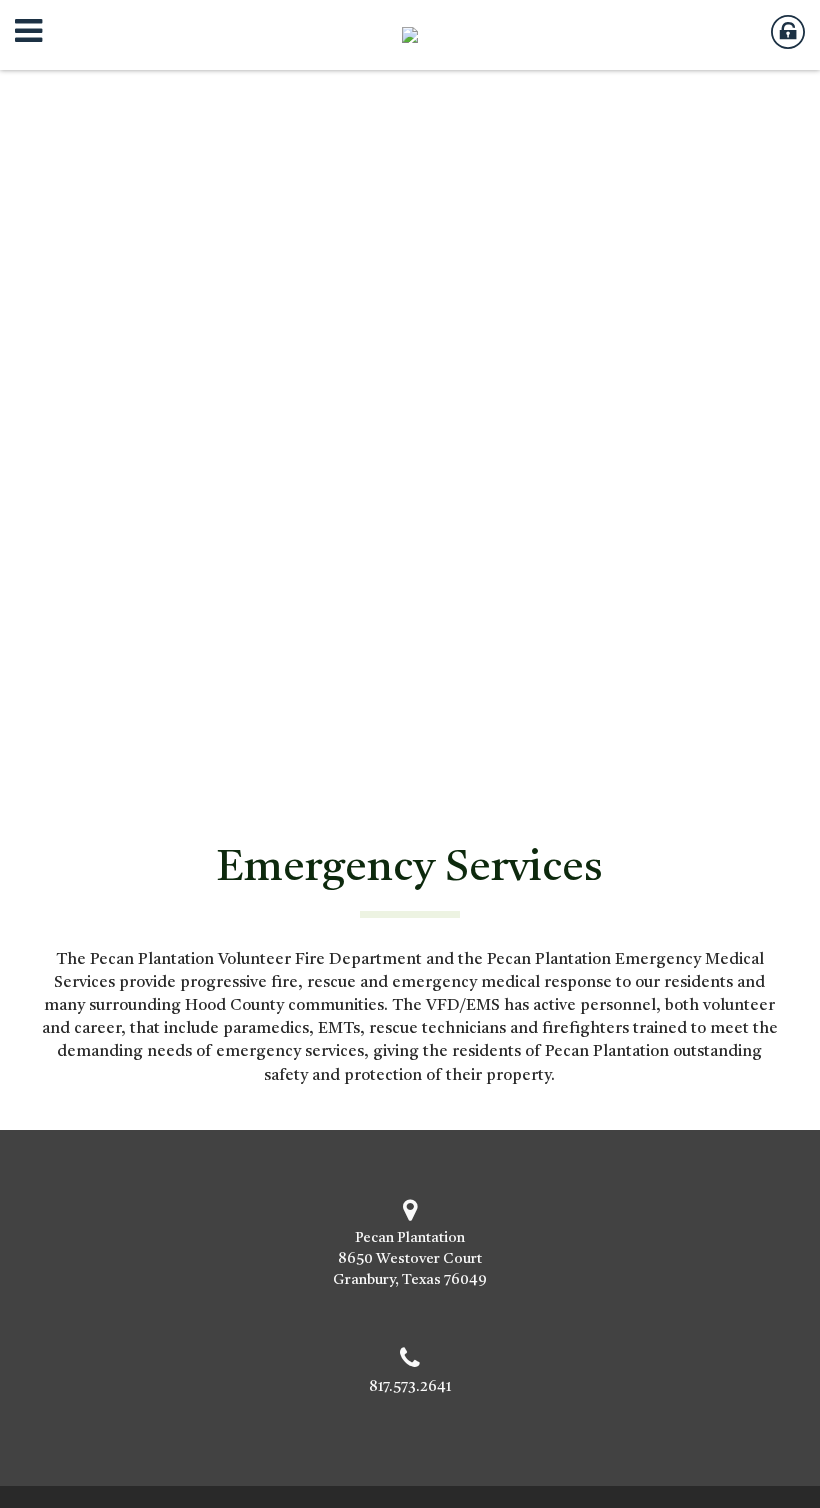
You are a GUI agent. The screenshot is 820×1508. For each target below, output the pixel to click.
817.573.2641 (410, 1387)
